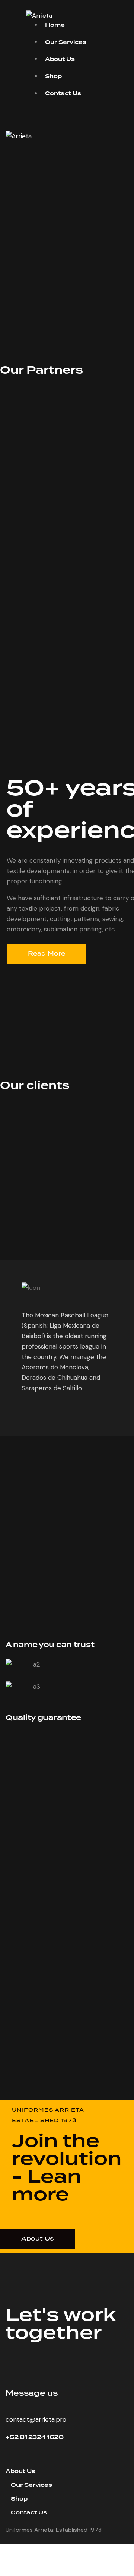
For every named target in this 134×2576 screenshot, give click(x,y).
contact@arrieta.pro (36, 2419)
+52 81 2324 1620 (34, 2437)
